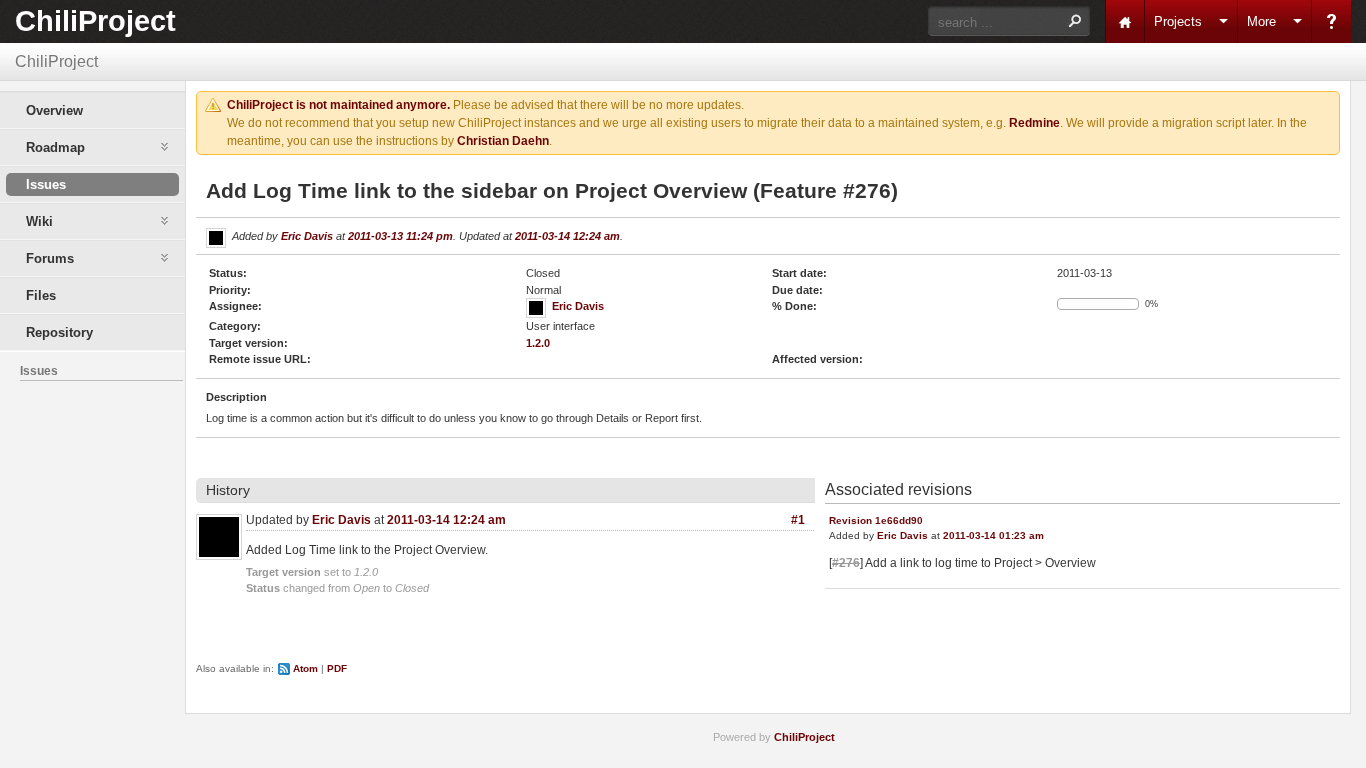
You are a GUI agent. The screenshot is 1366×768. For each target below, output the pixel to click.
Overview (54, 110)
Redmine (1034, 123)
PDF (337, 668)
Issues (46, 184)
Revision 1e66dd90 (876, 520)
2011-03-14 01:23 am (993, 535)
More (1261, 21)
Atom (305, 668)
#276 (846, 563)
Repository (59, 332)
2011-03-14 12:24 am (567, 236)
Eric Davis (307, 236)
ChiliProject (95, 21)
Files (41, 295)
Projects (1178, 21)
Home (1125, 21)
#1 (798, 520)
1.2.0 (538, 343)
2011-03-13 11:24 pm (400, 236)
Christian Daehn (503, 141)
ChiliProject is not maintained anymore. (338, 105)
